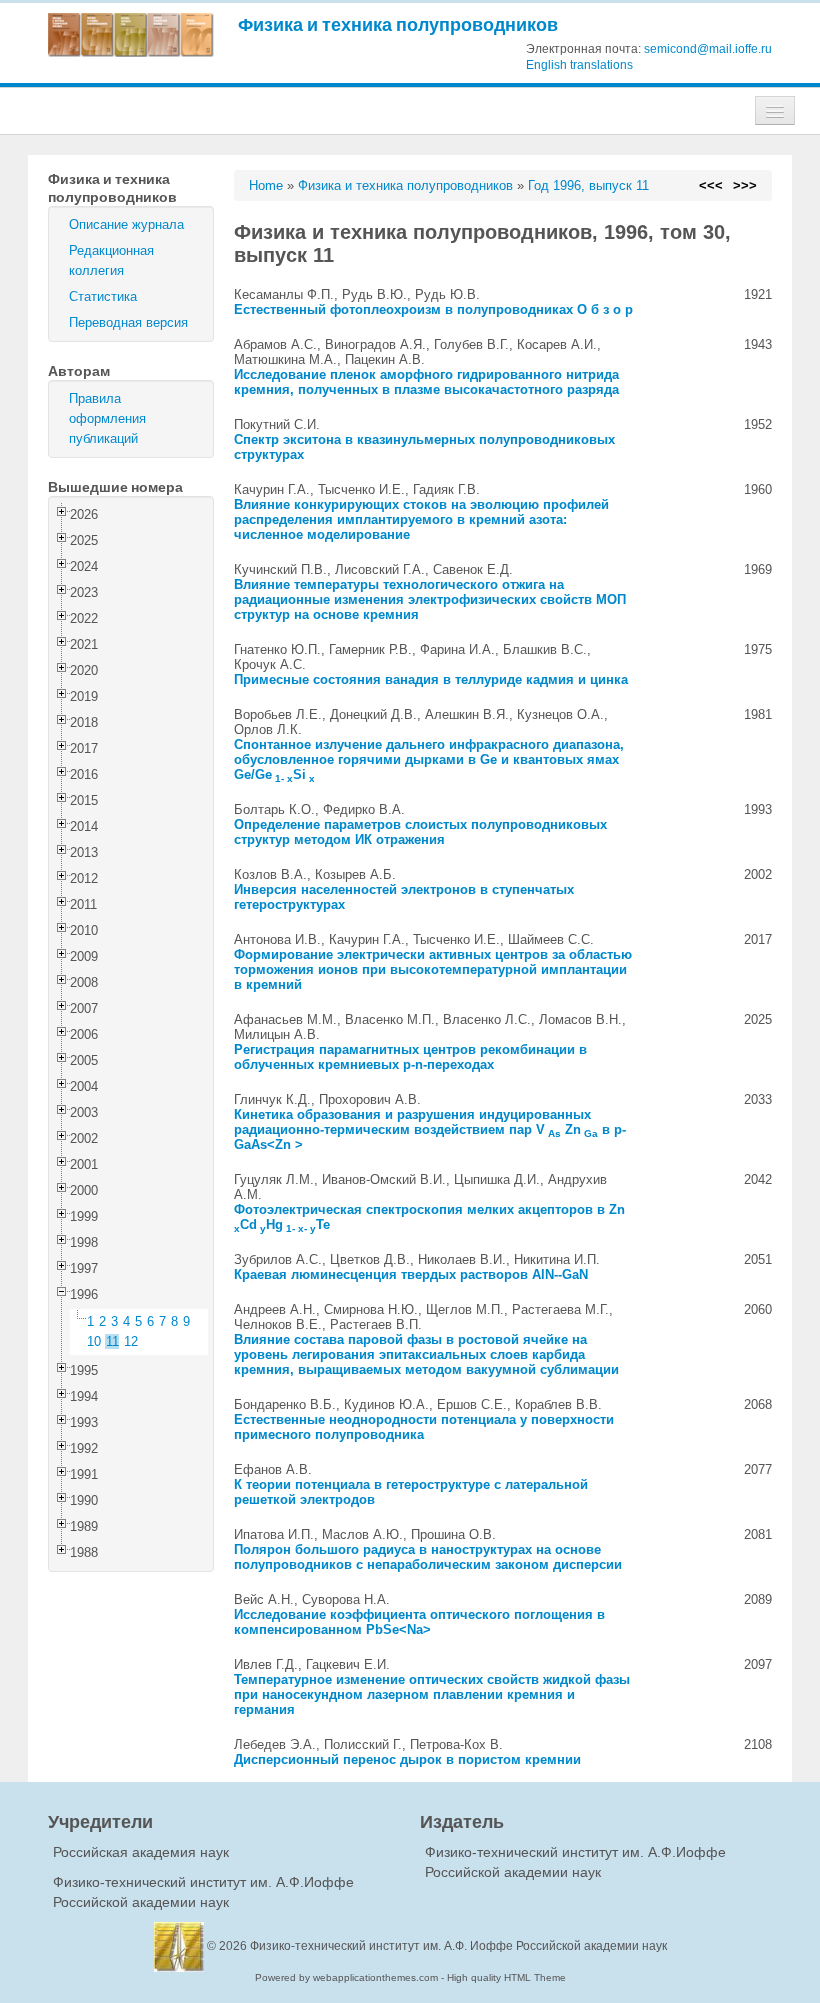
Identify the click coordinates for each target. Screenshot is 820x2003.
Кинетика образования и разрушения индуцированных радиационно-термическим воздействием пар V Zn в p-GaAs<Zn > (430, 1129)
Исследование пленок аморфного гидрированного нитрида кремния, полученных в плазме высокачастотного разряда (426, 382)
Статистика (103, 296)
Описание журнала (126, 224)
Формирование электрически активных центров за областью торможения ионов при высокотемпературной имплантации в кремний (433, 969)
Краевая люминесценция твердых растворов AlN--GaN (411, 1274)
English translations (579, 65)
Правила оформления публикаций (107, 418)
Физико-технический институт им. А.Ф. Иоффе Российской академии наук (458, 1946)
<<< (711, 185)
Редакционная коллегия (111, 260)
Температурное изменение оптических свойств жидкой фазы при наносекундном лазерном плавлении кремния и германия (432, 1694)
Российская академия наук (141, 1852)
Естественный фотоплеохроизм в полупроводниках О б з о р (433, 309)
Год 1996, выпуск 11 (588, 185)
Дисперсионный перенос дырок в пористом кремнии (407, 1759)
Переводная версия (128, 322)
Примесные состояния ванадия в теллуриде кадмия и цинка (431, 679)
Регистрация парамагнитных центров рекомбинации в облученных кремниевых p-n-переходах (410, 1057)
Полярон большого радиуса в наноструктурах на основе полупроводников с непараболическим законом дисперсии (428, 1557)
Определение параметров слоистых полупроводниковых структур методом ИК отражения (420, 832)
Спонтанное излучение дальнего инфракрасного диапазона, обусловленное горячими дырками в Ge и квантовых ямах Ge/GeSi (429, 759)
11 (112, 1341)
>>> (745, 185)
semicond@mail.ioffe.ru (708, 49)
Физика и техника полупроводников (398, 24)
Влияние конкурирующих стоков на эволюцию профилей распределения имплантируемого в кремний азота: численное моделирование (421, 519)
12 (131, 1341)
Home (266, 185)
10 (94, 1341)
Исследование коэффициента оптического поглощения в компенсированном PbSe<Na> (419, 1622)
